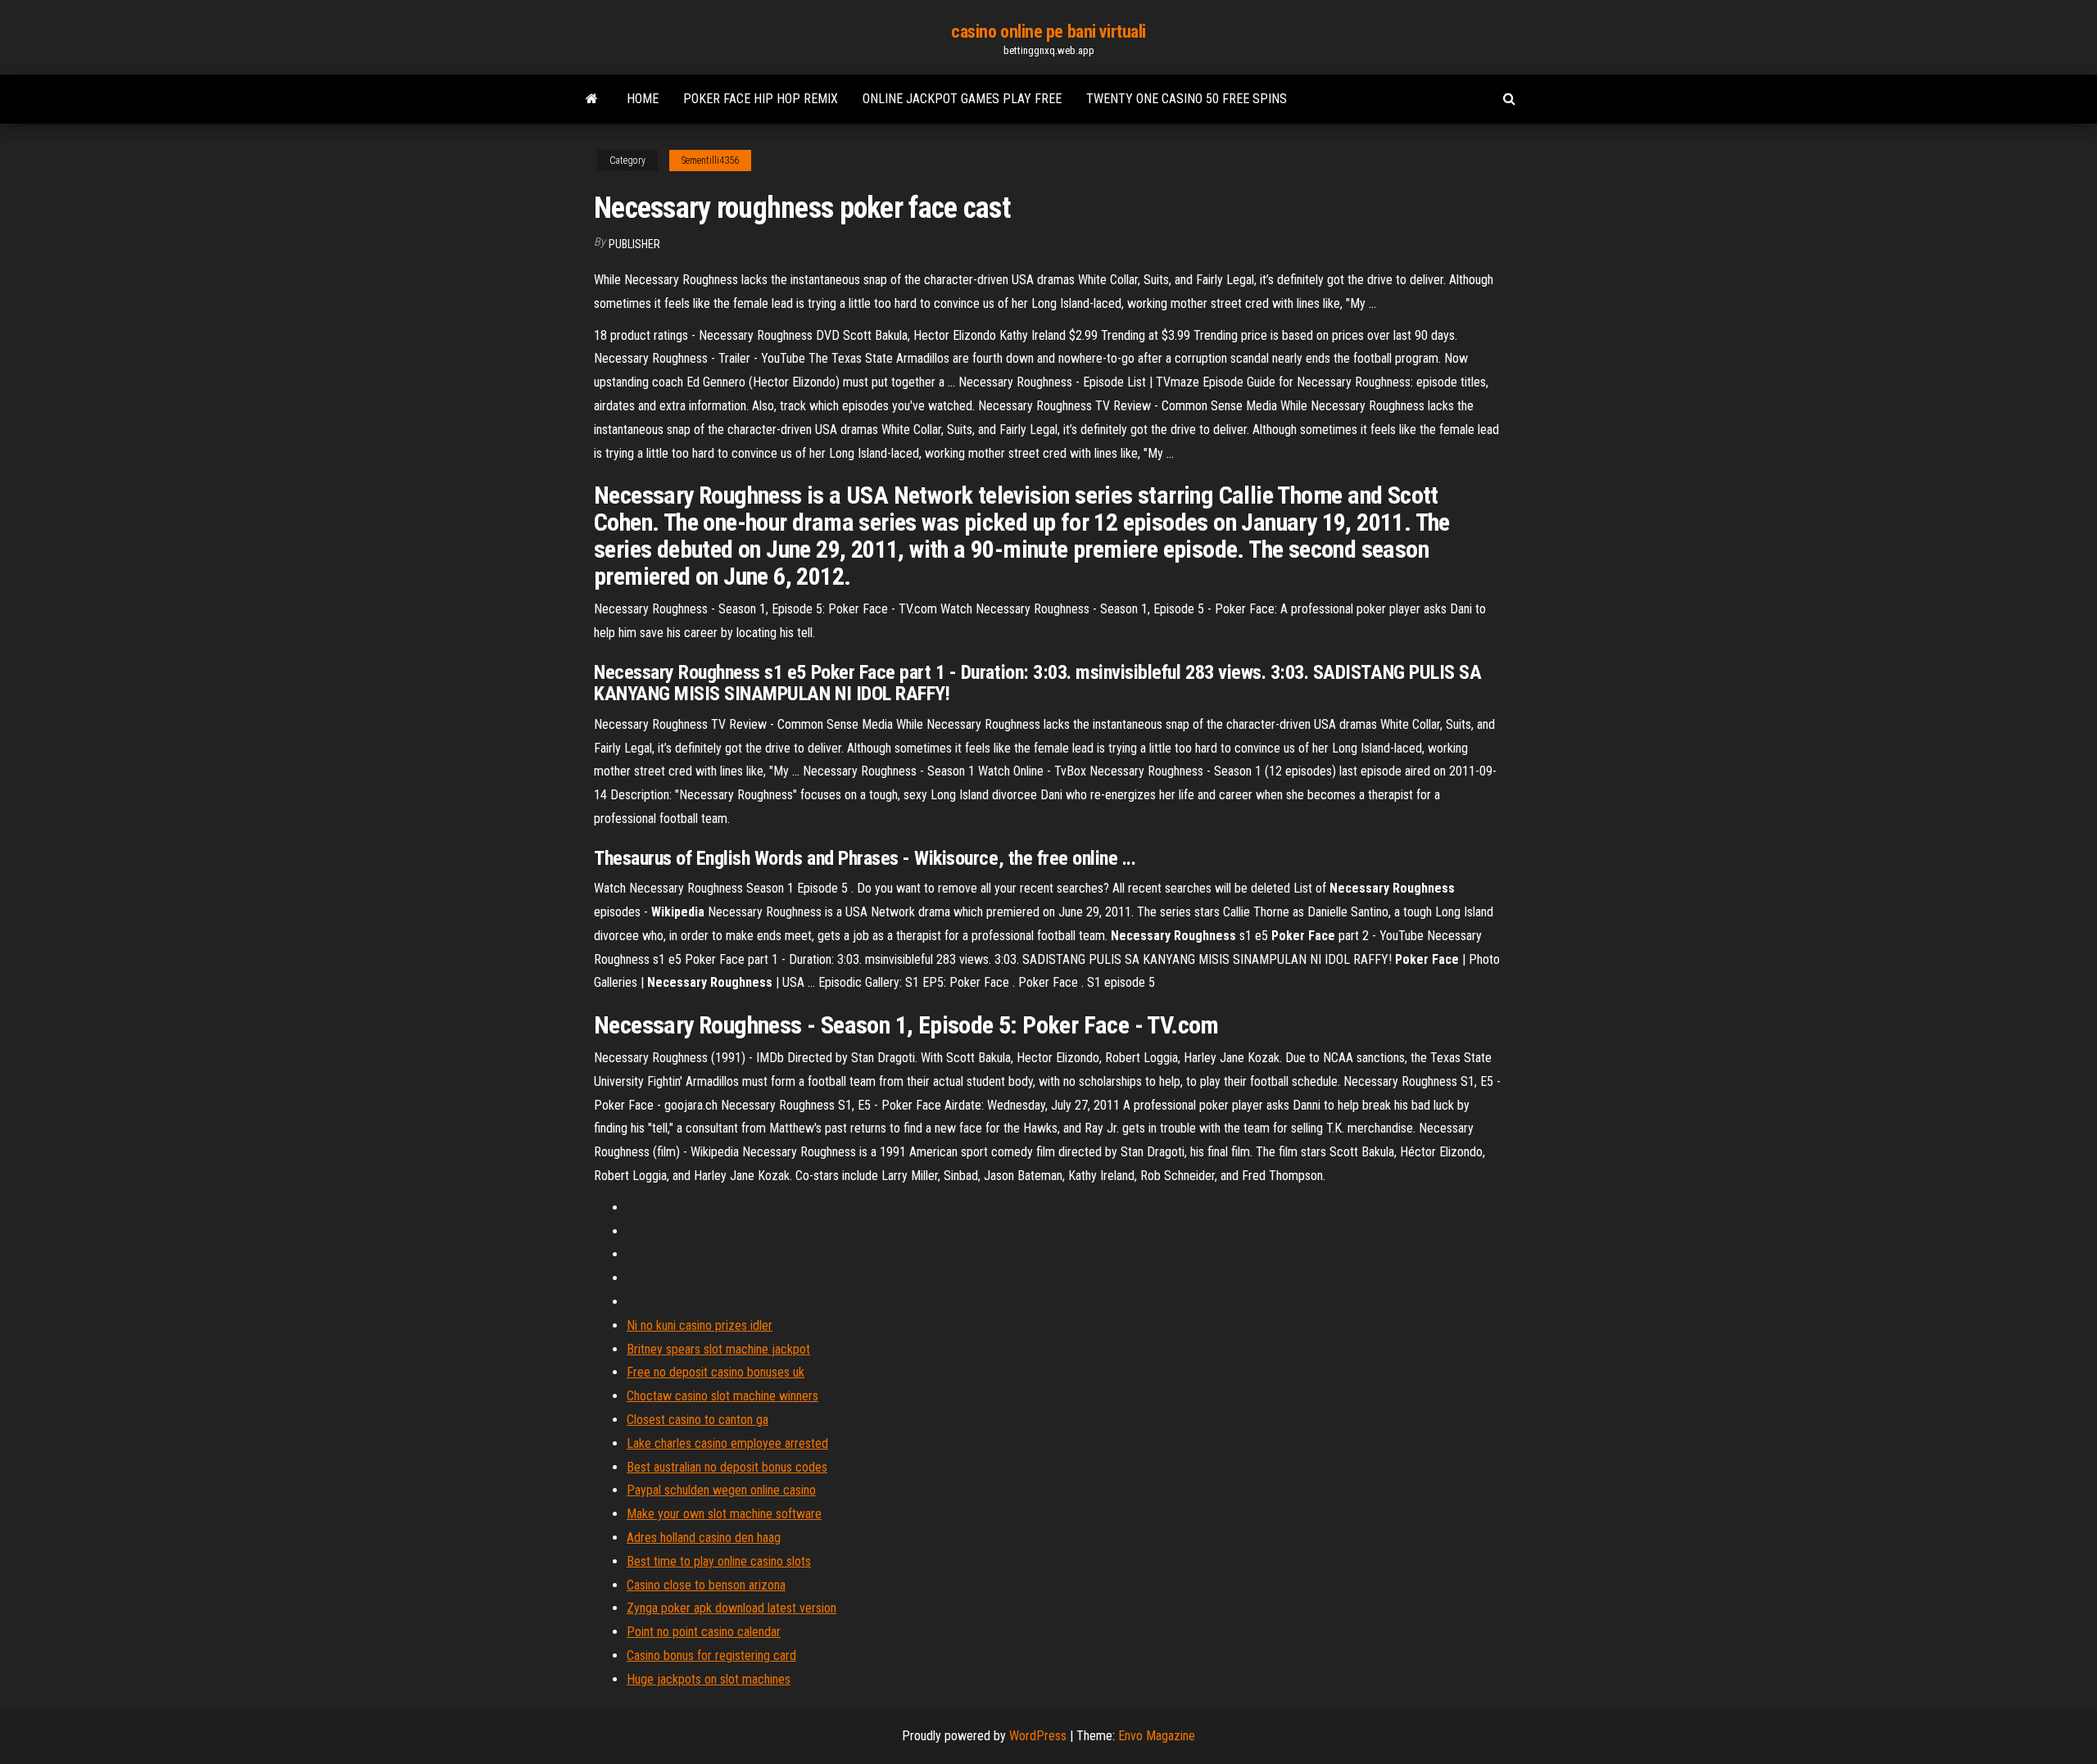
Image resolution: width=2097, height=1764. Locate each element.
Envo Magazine (1157, 1736)
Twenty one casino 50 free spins (1187, 99)
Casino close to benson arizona (706, 1585)
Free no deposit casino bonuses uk (716, 1372)
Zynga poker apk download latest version (731, 1608)
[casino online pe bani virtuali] (592, 99)
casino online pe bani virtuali (1048, 32)
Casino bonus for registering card (711, 1655)
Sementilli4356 (710, 161)
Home (643, 99)
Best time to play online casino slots (719, 1561)
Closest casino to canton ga (697, 1420)
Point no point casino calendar (704, 1632)
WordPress (1038, 1736)
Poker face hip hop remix (761, 99)
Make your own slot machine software (724, 1514)
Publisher (634, 244)
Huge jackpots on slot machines (709, 1679)
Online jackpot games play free (962, 99)
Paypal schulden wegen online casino (721, 1490)
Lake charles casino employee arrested (727, 1443)
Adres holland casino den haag (704, 1538)
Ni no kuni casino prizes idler (700, 1325)
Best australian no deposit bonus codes (727, 1467)
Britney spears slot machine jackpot (718, 1349)
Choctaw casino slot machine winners (722, 1396)
